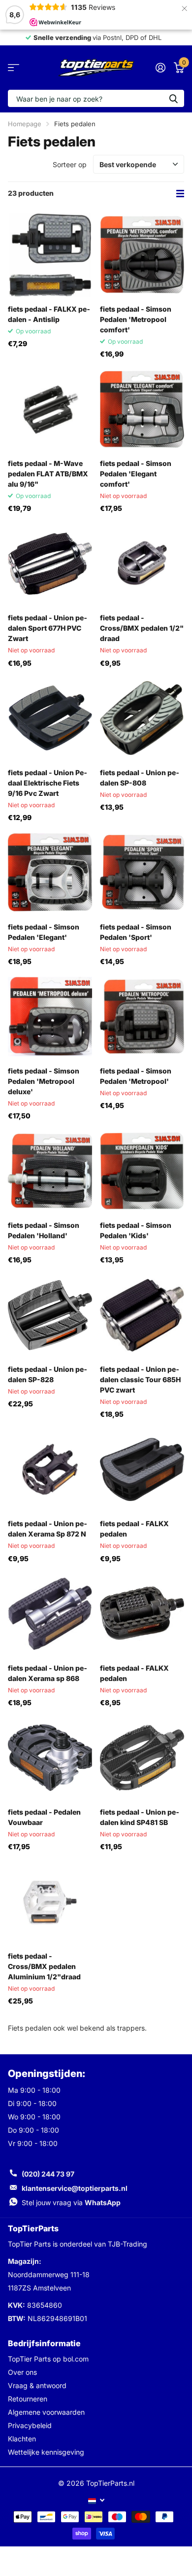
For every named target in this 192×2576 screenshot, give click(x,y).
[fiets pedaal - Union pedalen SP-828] (50, 1315)
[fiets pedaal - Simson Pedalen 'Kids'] (142, 1171)
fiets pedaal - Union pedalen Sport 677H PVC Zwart (48, 628)
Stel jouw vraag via (71, 2202)
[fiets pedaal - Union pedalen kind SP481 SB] (142, 1758)
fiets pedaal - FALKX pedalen (134, 1529)
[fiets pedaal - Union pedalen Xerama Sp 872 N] (50, 1469)
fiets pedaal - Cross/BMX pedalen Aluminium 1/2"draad (44, 1966)
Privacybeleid (30, 2425)
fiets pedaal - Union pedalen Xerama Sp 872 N (48, 1529)
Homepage (25, 124)
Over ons (22, 2372)
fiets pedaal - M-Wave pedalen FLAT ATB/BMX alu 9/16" (48, 474)
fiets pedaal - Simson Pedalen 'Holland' (44, 1230)
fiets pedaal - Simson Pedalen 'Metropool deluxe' (44, 1081)
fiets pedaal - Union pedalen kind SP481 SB (140, 1817)
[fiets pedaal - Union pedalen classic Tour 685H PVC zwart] (142, 1315)
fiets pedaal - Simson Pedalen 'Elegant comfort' (136, 474)
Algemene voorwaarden (46, 2412)
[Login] (160, 68)
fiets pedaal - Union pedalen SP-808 (140, 778)
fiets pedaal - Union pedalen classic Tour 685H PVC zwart (140, 1379)
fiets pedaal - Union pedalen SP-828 (48, 1374)
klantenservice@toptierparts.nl (75, 2188)
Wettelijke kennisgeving (46, 2452)
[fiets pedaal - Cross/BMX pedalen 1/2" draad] (142, 563)
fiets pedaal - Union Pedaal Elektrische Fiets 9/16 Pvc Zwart (48, 783)
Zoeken (173, 98)
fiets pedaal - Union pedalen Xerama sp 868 (48, 1673)
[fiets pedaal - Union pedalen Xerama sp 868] (50, 1614)
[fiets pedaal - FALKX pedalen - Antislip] (50, 255)
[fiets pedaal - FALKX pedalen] (142, 1469)
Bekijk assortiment (14, 68)
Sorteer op (70, 164)
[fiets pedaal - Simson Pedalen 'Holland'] (50, 1171)
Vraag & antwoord (37, 2385)
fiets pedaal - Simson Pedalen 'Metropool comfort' (136, 319)
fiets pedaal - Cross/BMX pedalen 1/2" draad (142, 628)
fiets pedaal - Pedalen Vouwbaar (44, 1817)
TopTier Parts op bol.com (48, 2359)
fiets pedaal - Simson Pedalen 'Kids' (136, 1230)
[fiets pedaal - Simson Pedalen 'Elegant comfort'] (142, 409)
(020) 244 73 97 (48, 2174)
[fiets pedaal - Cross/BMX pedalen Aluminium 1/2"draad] (50, 1902)
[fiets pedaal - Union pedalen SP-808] (142, 718)
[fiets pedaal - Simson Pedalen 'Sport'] (142, 873)
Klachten (22, 2439)
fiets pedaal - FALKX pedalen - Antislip (49, 314)
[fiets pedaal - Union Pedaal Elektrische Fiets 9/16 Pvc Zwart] (50, 718)
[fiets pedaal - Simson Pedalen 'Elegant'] (50, 873)
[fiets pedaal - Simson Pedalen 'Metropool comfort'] (142, 255)
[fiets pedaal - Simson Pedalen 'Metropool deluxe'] (50, 1017)
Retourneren (28, 2399)
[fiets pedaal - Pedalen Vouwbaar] (50, 1758)
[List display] (180, 194)
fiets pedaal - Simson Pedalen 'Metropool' (136, 1076)
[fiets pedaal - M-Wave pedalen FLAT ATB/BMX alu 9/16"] (50, 409)
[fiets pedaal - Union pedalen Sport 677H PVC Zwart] (50, 563)
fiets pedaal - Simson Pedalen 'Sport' (136, 932)
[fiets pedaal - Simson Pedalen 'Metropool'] (142, 1017)
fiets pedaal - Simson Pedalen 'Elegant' (44, 932)
